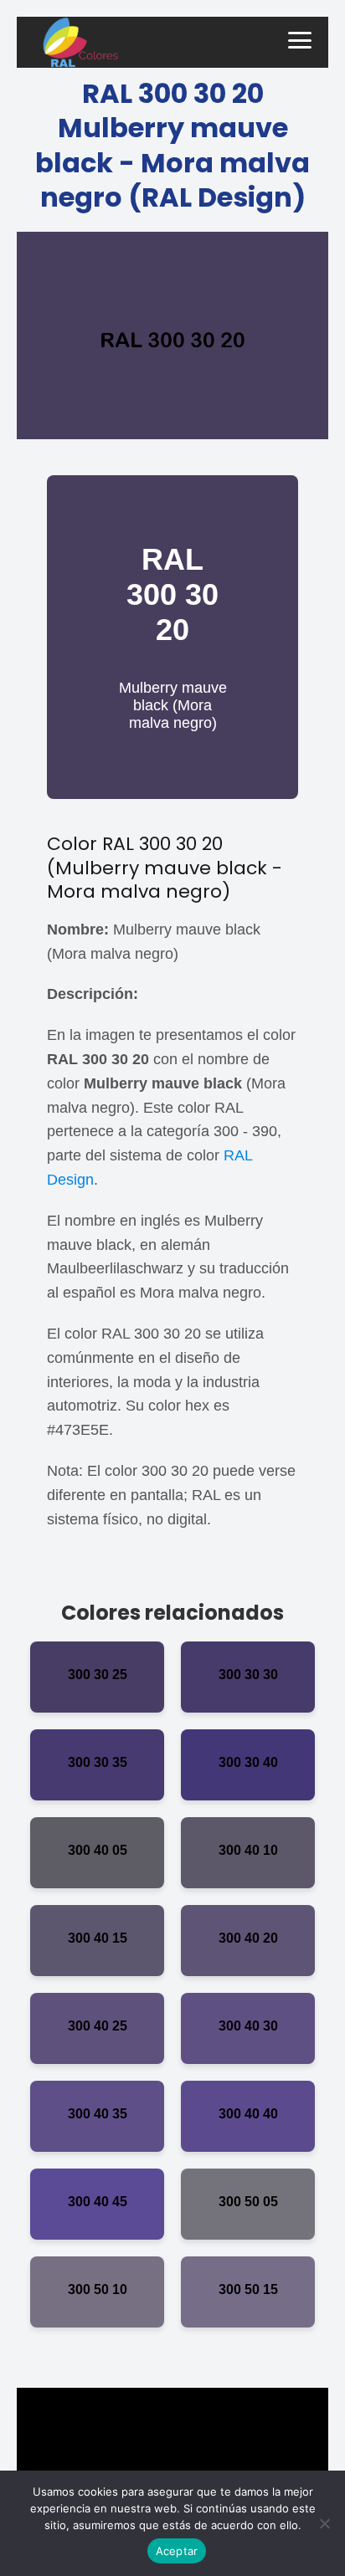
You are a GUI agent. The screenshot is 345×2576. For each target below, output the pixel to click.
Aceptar (177, 2551)
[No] (324, 2523)
